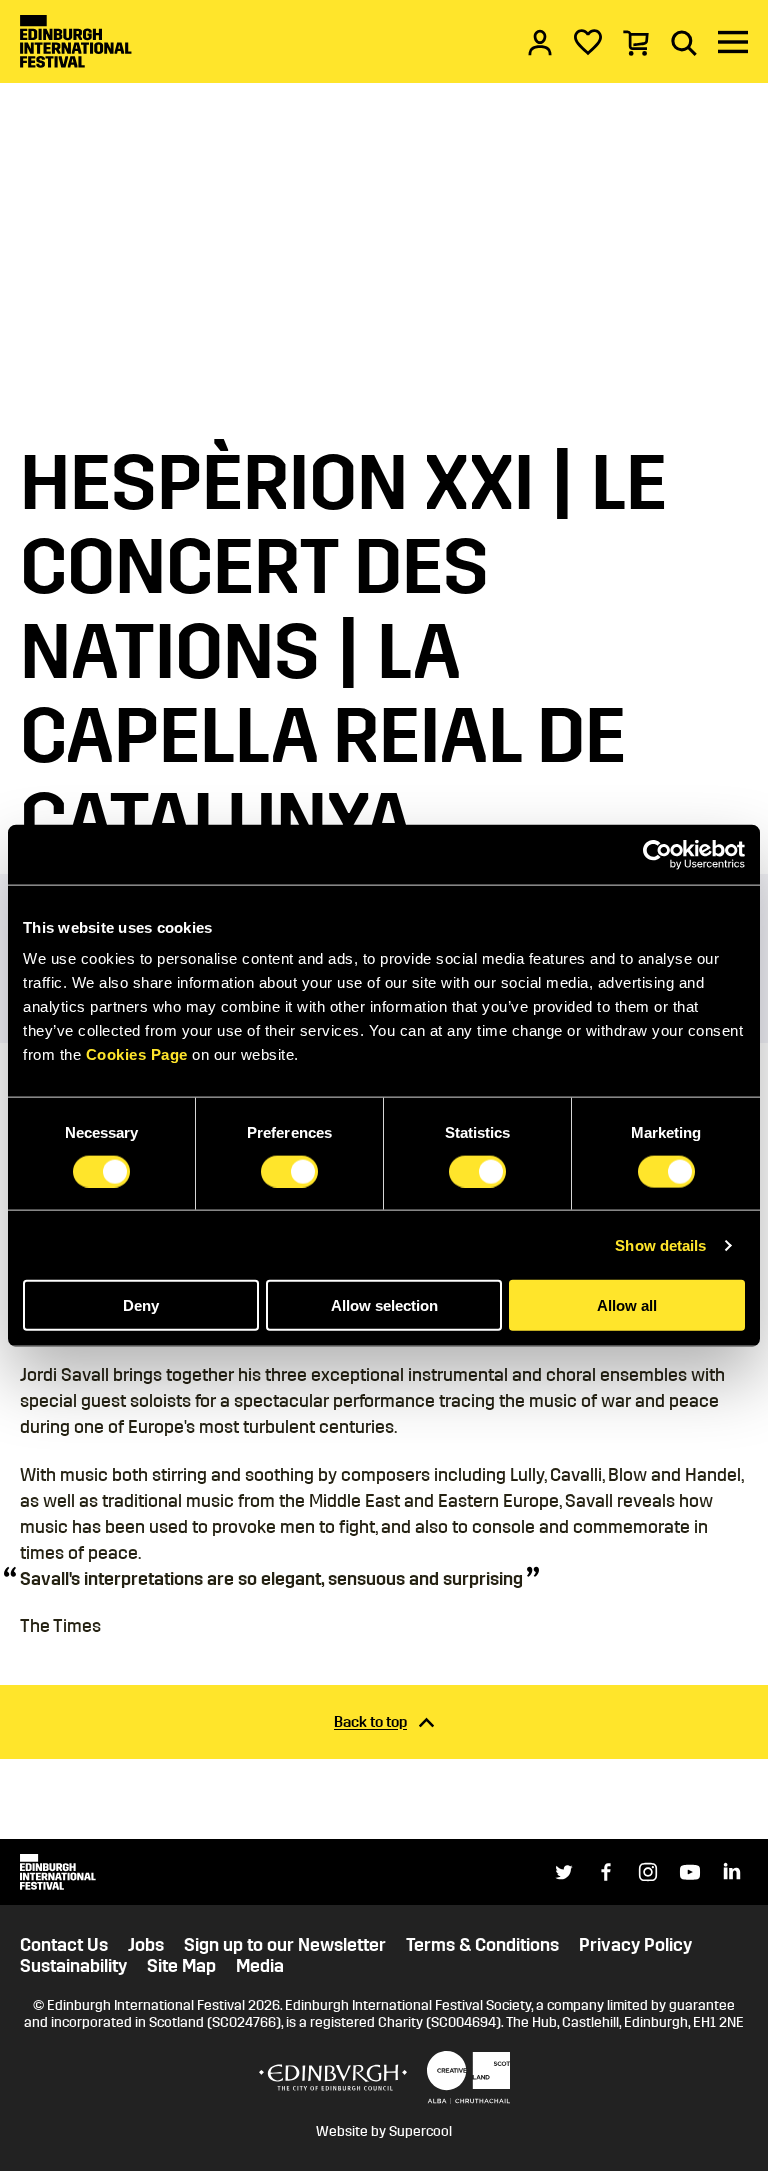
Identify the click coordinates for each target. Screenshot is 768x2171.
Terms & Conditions (482, 1945)
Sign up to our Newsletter (285, 1945)
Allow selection (384, 1305)
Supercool (420, 2131)
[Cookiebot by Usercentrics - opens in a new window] (657, 854)
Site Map (181, 1966)
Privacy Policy (635, 1945)
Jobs (146, 1945)
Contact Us (64, 1945)
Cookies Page (137, 1054)
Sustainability (73, 1966)
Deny (141, 1305)
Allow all (627, 1305)
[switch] (289, 1171)
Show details (660, 1244)
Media (260, 1966)
